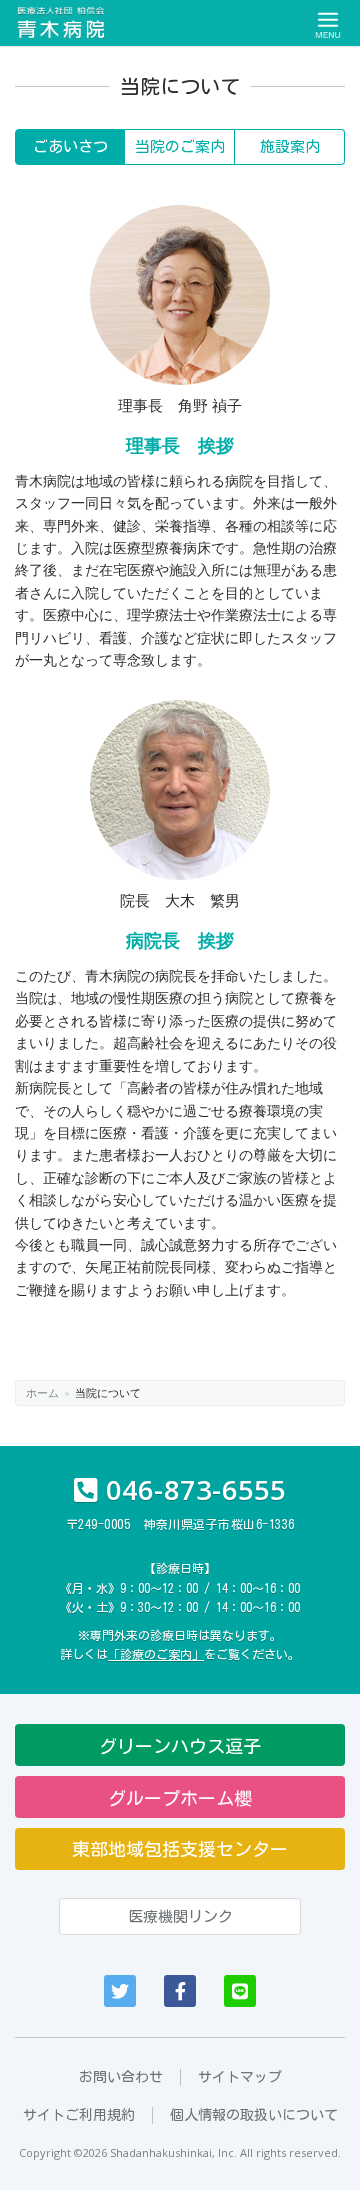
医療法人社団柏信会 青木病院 (62, 23)
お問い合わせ (121, 2077)
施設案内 (290, 146)
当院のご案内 (180, 146)
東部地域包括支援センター (180, 1849)
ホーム (42, 1392)
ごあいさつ (70, 146)
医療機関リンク (180, 1916)
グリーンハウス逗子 (180, 1746)
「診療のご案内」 (156, 1654)
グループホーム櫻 (180, 1798)
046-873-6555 (196, 1489)
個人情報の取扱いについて (254, 2115)
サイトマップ (240, 2077)
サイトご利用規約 (79, 2115)
